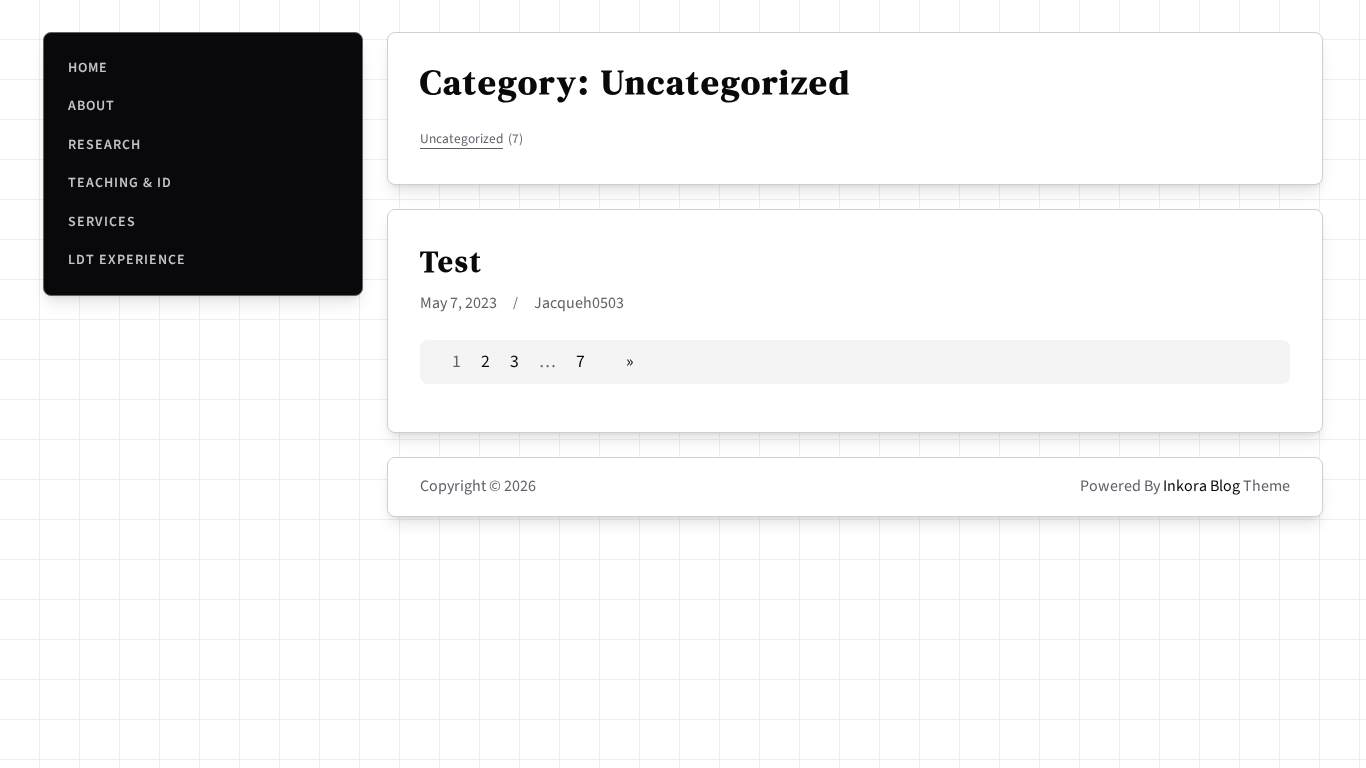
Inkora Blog (1201, 486)
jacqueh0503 (579, 303)
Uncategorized (471, 138)
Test (451, 262)
